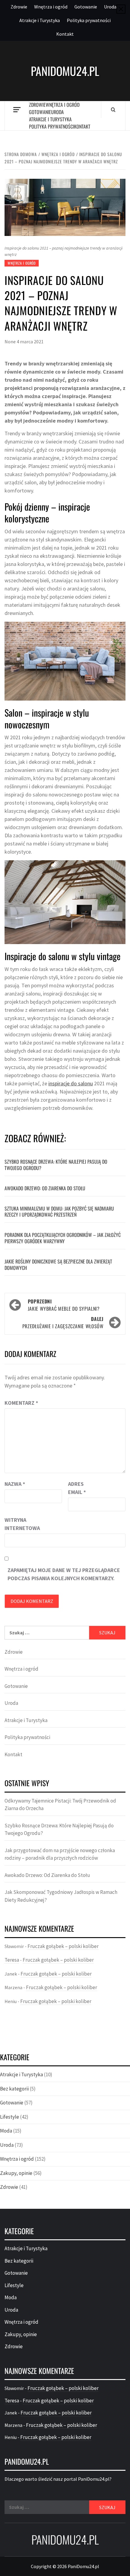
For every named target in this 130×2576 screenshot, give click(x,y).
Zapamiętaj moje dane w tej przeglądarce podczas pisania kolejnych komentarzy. (64, 1574)
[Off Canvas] (17, 110)
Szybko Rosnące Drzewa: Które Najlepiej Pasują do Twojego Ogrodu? (56, 1165)
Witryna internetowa (20, 1524)
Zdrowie (19, 7)
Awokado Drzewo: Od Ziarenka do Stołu (45, 1188)
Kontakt (65, 34)
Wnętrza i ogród (51, 7)
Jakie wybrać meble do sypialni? (64, 1305)
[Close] (121, 9)
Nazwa (15, 1484)
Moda (6, 2131)
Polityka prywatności (89, 20)
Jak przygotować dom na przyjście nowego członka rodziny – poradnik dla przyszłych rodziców (60, 1854)
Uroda (110, 7)
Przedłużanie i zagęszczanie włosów (63, 1322)
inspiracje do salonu (71, 1083)
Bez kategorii (14, 2089)
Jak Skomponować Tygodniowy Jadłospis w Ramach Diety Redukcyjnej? (61, 1896)
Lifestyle (10, 2117)
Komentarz (21, 1403)
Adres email (77, 1488)
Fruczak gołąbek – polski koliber (63, 1946)
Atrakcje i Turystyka (40, 20)
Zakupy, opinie (16, 2173)
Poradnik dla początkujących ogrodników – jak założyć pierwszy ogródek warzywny (63, 1238)
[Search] (113, 110)
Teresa (12, 1960)
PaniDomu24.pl (65, 71)
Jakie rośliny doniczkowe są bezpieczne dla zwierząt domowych (58, 1265)
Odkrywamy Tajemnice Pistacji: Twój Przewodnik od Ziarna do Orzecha (60, 1805)
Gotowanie (86, 7)
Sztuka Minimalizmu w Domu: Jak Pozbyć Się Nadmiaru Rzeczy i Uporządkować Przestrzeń (59, 1212)
